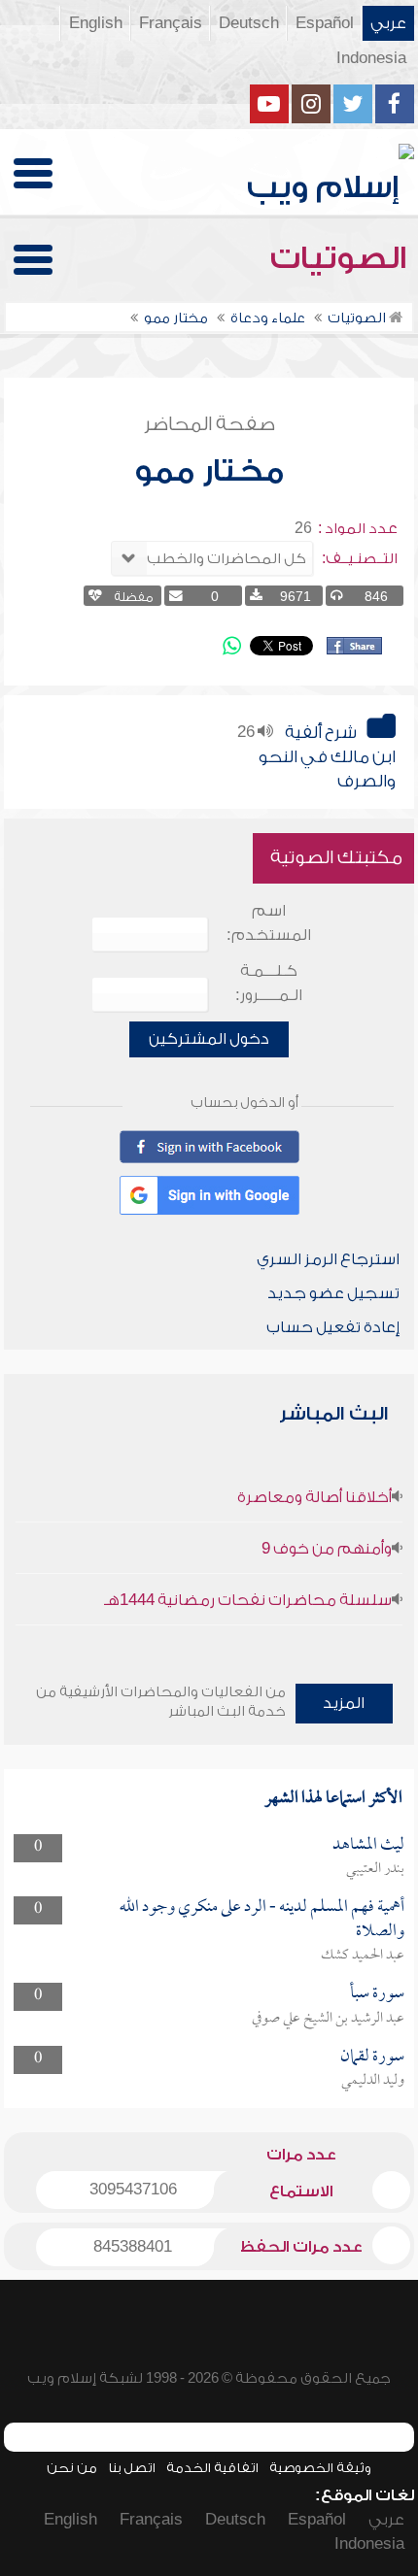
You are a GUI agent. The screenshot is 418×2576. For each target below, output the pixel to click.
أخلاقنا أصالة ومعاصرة (314, 1497)
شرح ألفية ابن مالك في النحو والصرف (327, 757)
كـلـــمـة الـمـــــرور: (269, 983)
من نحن (72, 2468)
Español (325, 23)
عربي (388, 23)
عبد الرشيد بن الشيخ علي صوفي (328, 2019)
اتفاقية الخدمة (212, 2468)
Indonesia (371, 58)
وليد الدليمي (373, 2081)
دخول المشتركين (209, 1039)
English (96, 23)
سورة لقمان (372, 2057)
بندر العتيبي (375, 1869)
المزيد (344, 1703)
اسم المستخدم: (269, 923)
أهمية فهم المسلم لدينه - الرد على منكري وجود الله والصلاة (262, 1919)
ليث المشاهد (368, 1845)
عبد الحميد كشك (363, 1956)
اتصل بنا (132, 2468)
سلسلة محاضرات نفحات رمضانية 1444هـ (248, 1600)
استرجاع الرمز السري (328, 1259)
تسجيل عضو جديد (333, 1293)
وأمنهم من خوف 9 (327, 1549)
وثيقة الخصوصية (320, 2468)
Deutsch (249, 23)
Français (171, 23)
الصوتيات (342, 258)
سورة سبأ (377, 1994)
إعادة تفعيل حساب (333, 1327)
